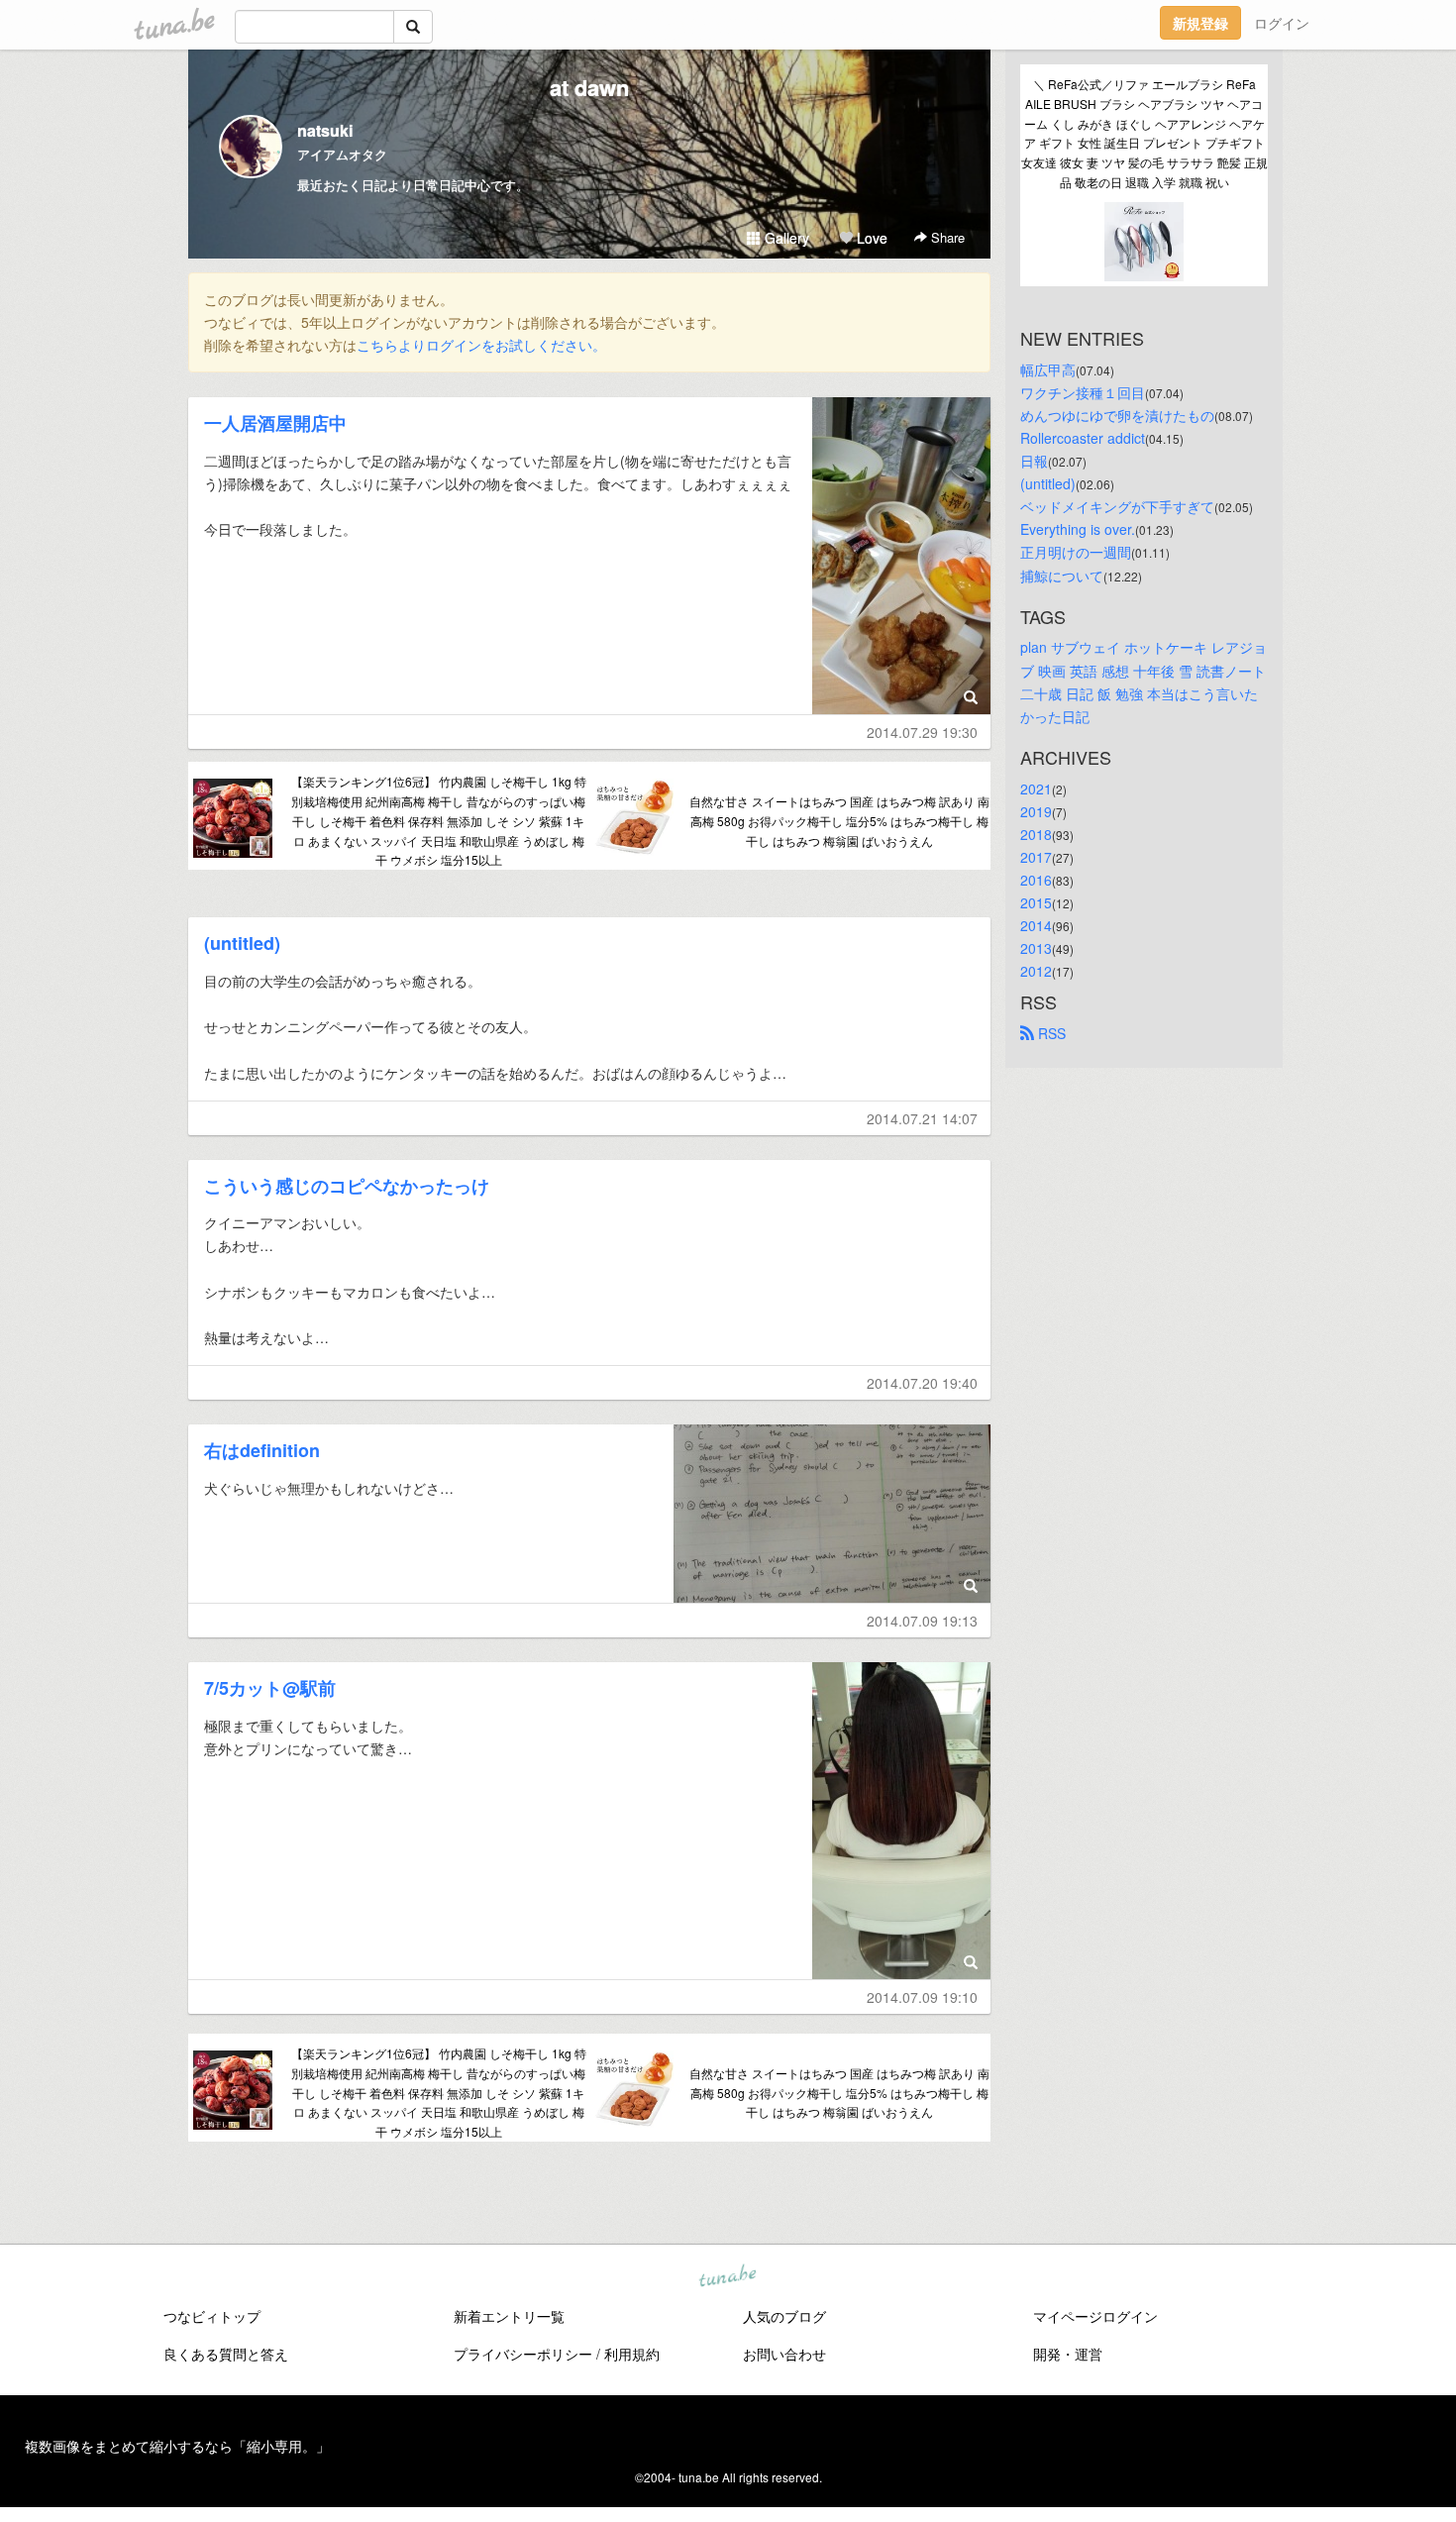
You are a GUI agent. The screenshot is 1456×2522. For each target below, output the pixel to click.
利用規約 (632, 2354)
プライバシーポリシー (523, 2354)
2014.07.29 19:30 (922, 732)
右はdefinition (262, 1450)
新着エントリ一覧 (509, 2316)
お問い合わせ (784, 2354)
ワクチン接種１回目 (1083, 392)
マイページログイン (1095, 2316)
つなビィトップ (212, 2316)
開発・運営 (1068, 2354)
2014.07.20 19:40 (922, 1383)
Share (946, 237)
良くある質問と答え (226, 2354)
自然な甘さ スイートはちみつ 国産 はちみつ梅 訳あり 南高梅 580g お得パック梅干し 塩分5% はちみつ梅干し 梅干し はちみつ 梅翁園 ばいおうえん (839, 821)
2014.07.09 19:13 (922, 1621)
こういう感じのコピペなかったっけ (347, 1186)
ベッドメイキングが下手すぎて (1117, 506)
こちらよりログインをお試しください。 (481, 345)
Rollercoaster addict (1083, 438)
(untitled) (242, 943)
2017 (1036, 857)
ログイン (1282, 23)
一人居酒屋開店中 (275, 423)
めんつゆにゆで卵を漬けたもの (1117, 415)
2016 (1036, 880)
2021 (1036, 788)
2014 (1036, 925)
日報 (1034, 461)
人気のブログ (784, 2316)
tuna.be (727, 2277)
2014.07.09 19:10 (922, 1997)
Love (870, 238)
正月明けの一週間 (1076, 552)
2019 (1036, 811)
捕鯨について (1062, 576)
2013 (1036, 948)
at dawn (589, 87)
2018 (1036, 834)
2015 (1036, 902)
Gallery (785, 238)
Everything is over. (1078, 529)
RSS (1050, 1033)
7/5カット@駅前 (270, 1688)
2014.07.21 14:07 (922, 1118)
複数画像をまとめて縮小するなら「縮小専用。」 (177, 2446)
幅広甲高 (1048, 369)
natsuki (325, 130)
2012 (1036, 971)
